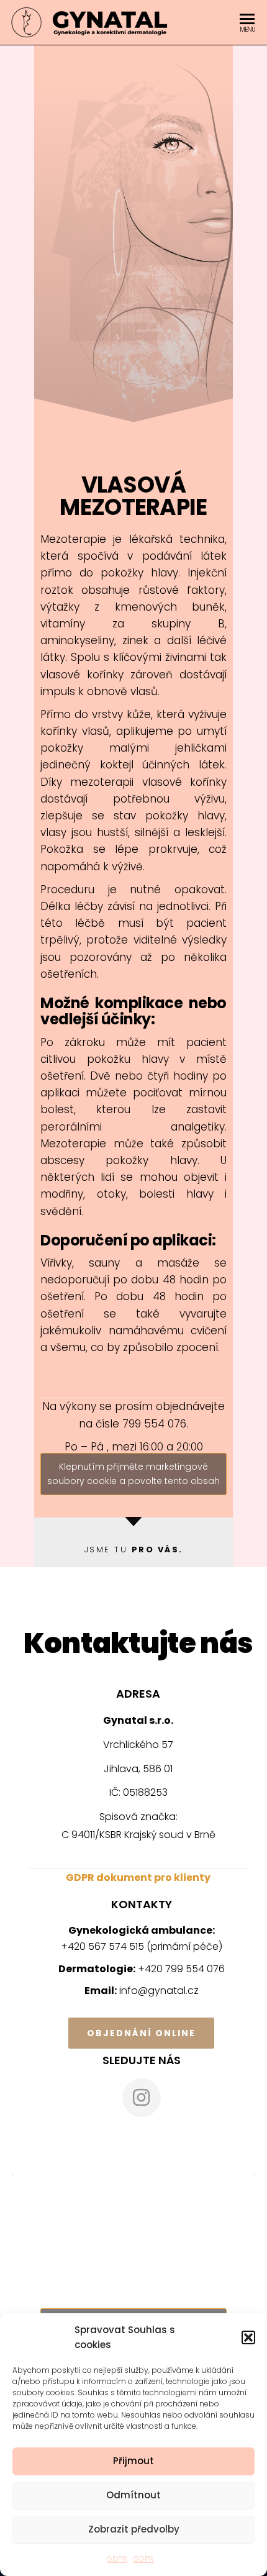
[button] (248, 2337)
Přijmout (133, 2461)
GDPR (117, 2559)
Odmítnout (133, 2495)
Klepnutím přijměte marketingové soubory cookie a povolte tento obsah (133, 1474)
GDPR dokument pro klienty (138, 1877)
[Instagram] (142, 2098)
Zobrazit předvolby (134, 2529)
